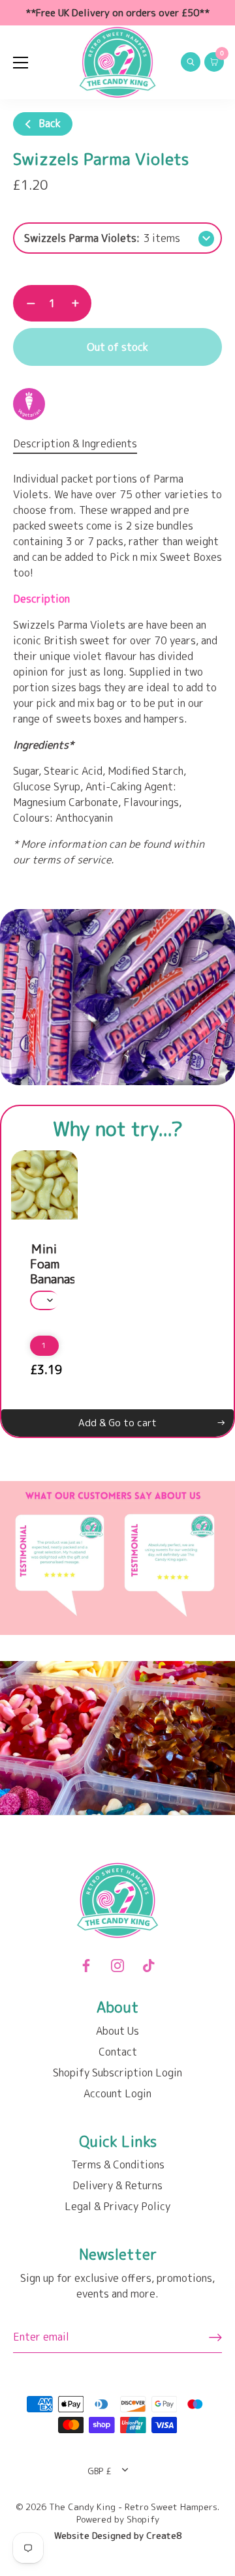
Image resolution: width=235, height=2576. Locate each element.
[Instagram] (117, 1964)
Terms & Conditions (118, 2164)
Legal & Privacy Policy (117, 2206)
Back (48, 123)
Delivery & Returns (117, 2185)
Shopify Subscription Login (117, 2073)
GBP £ (100, 2471)
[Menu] (21, 63)
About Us (117, 2031)
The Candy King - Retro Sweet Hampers (133, 2507)
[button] (25, 1345)
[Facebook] (86, 1964)
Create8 (164, 2535)
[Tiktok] (149, 1964)
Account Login (117, 2093)
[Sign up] (215, 2337)
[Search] (191, 64)
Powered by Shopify (118, 2519)
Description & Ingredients (75, 443)
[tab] (82, 443)
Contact (118, 2052)
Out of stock (117, 347)
